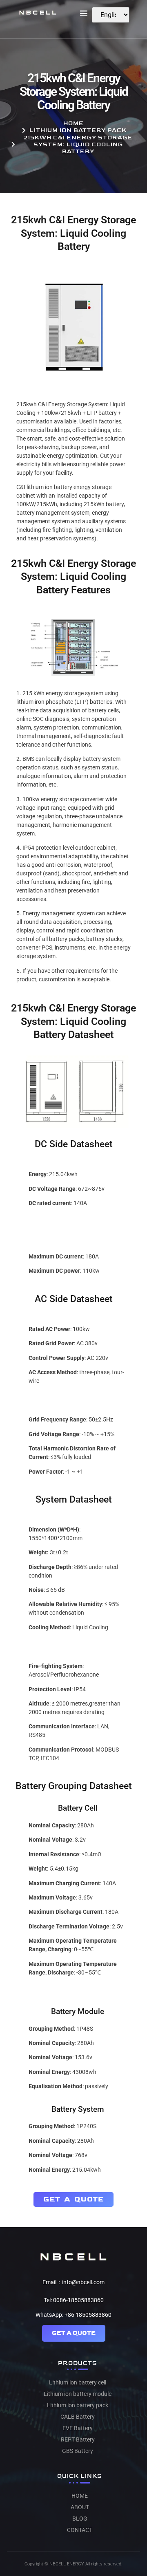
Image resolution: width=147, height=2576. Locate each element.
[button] (84, 13)
